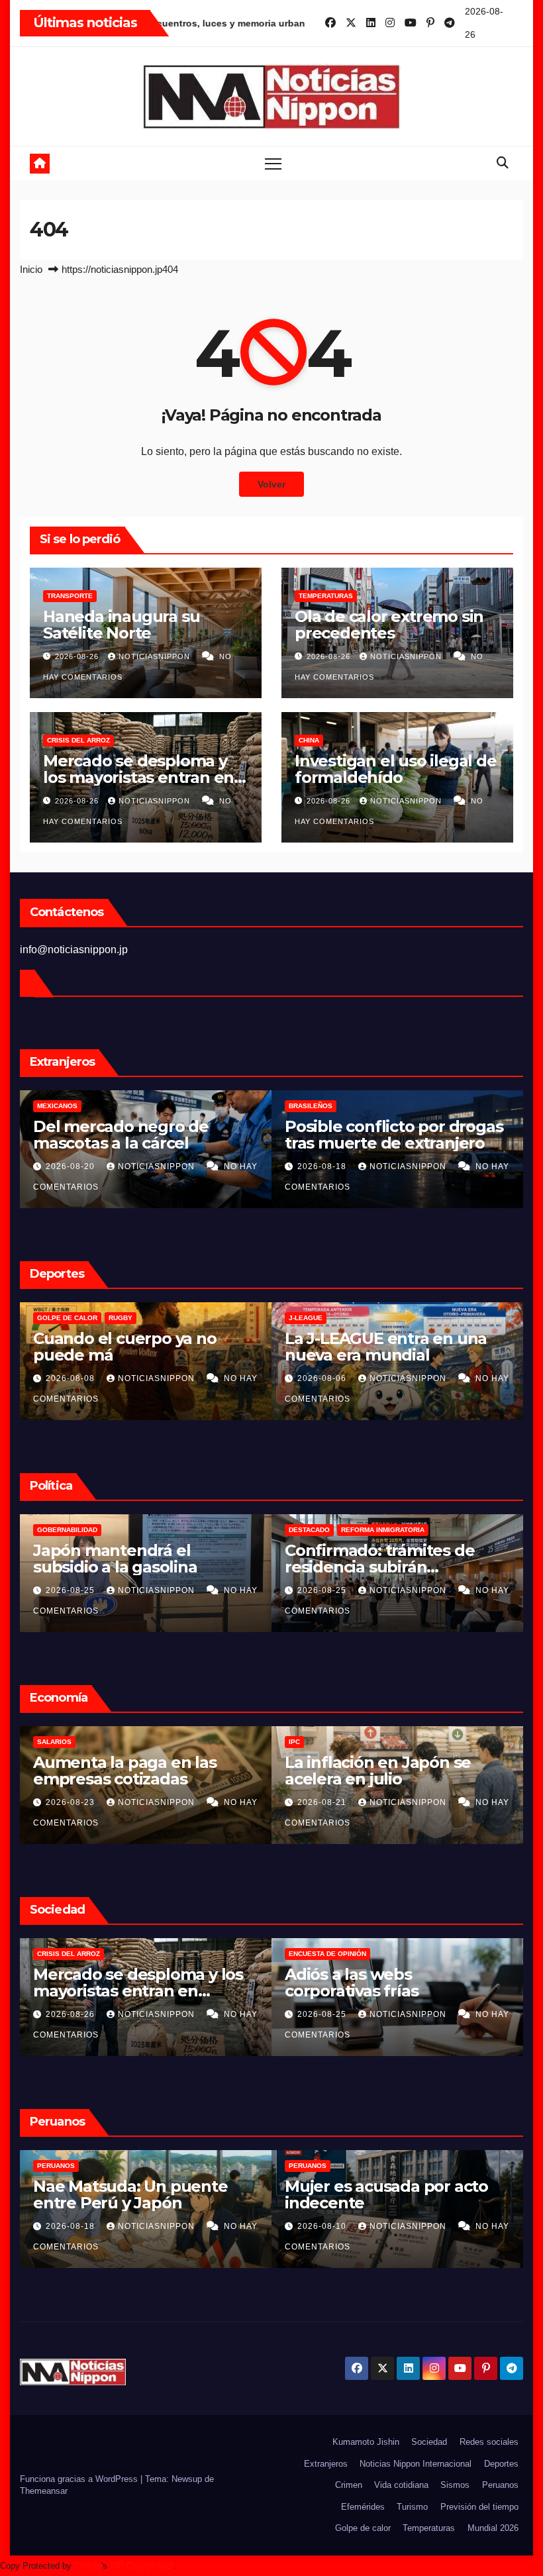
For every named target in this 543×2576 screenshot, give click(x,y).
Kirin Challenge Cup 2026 (336, 1318)
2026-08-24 (323, 2014)
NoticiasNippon (156, 656)
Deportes (501, 2464)
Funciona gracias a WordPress (80, 2479)
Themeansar (44, 2491)
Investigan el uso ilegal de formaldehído (396, 769)
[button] (503, 163)
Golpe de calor (363, 2528)
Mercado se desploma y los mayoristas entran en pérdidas (138, 777)
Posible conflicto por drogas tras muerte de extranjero (142, 1135)
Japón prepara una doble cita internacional (382, 1347)
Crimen (349, 2485)
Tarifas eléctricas (324, 1742)
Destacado (58, 1530)
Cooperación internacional (389, 1530)
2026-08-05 (323, 1378)
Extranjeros (326, 2464)
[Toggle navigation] (273, 163)
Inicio (31, 269)
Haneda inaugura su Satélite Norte (121, 625)
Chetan (88, 2566)
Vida (297, 1954)
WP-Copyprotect (141, 2566)
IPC (43, 1742)
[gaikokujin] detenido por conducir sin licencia (383, 2194)
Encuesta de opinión (76, 1954)
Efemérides (363, 2507)
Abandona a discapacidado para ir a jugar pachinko (389, 1983)
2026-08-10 (72, 2226)
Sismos (455, 2485)
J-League (54, 1318)
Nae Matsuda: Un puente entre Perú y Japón (382, 1135)
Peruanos (308, 1106)
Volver (271, 484)
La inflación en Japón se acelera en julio (126, 1771)
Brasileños (59, 1106)
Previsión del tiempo (479, 2507)
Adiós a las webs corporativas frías (100, 1983)
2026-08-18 (72, 1166)
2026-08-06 (72, 1378)
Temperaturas (326, 596)
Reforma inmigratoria (131, 1530)
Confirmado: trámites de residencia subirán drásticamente (128, 1567)
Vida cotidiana (401, 2485)
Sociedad (429, 2442)
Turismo (412, 2507)
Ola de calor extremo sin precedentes (389, 625)
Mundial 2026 (493, 2528)
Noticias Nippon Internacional (416, 2464)
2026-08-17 (323, 1590)
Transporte (70, 596)
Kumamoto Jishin (366, 2442)
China (309, 740)
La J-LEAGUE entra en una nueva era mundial (134, 1347)
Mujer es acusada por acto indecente (135, 2194)
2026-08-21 (72, 1802)
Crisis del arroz (78, 740)
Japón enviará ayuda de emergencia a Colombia (377, 1559)
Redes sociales (489, 2442)
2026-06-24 (323, 2226)
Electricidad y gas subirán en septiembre (395, 1771)
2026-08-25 (72, 1590)
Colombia (307, 1530)
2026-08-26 (78, 656)
